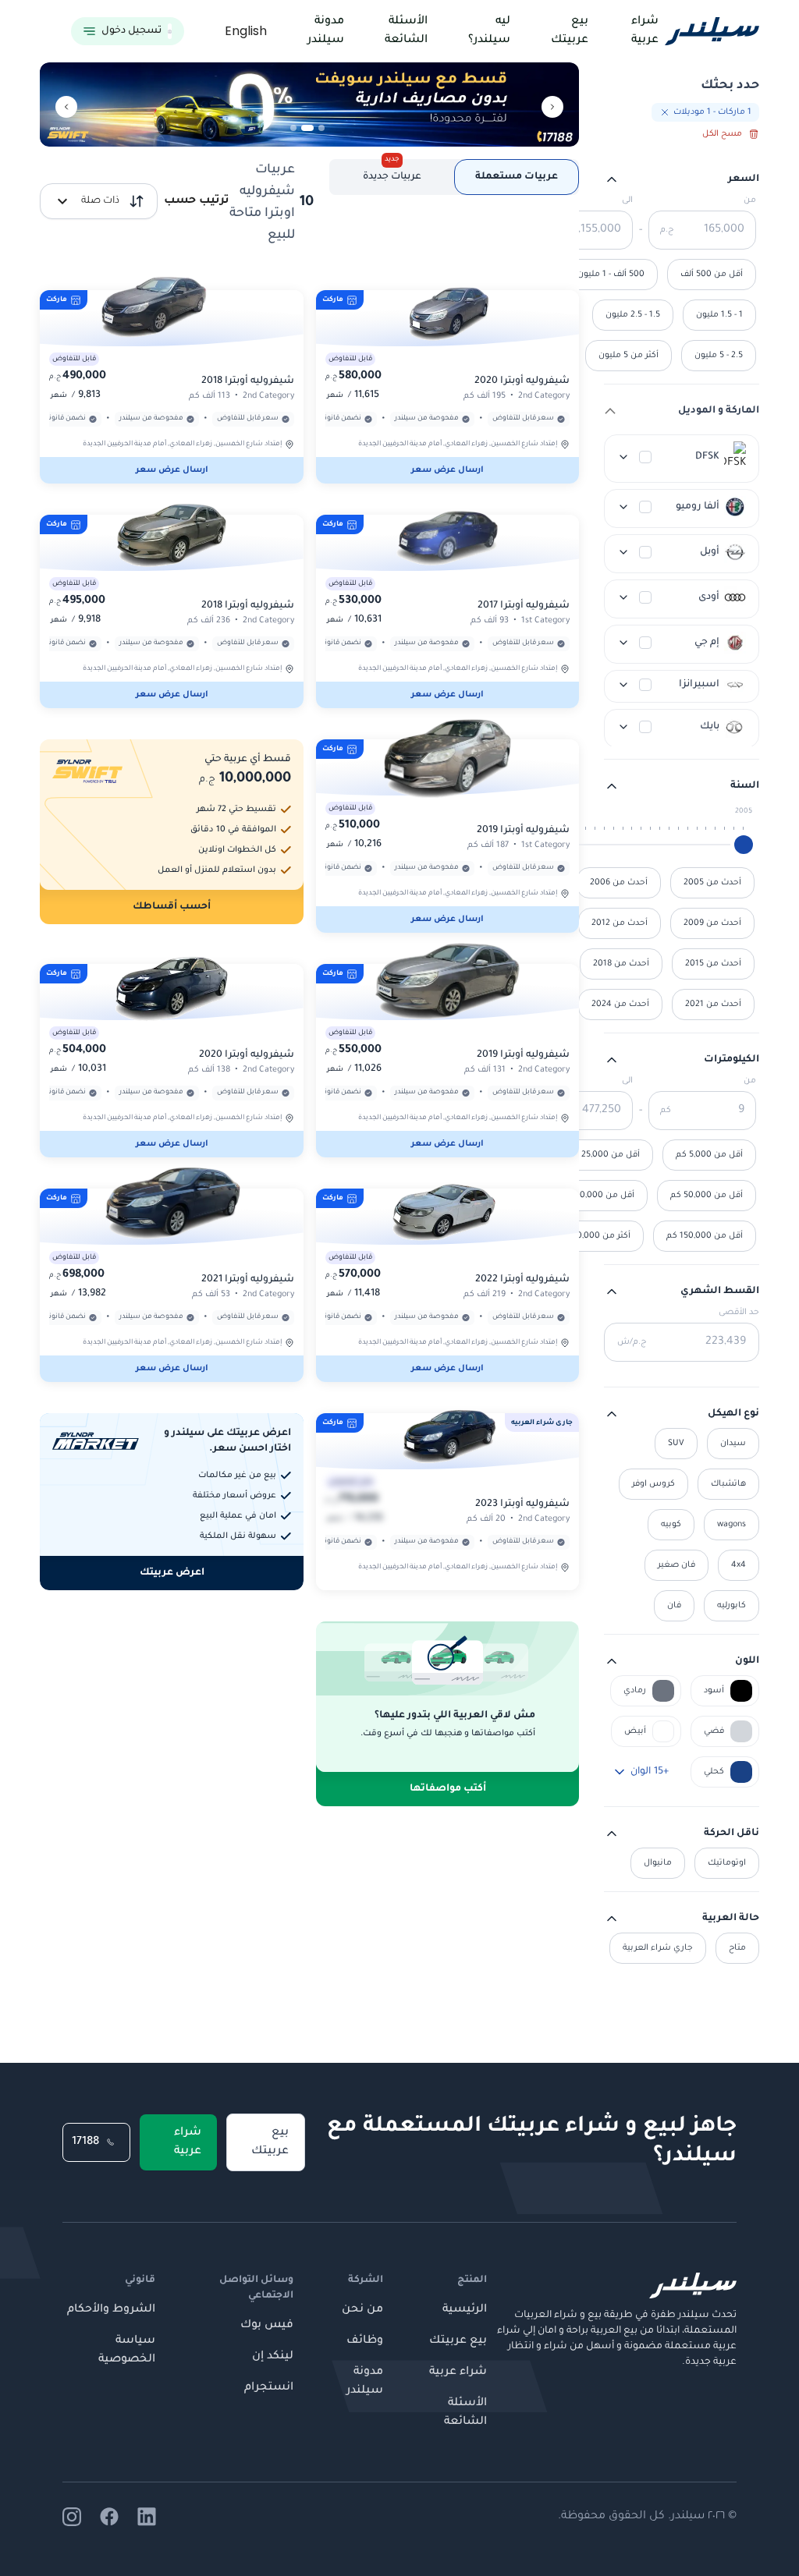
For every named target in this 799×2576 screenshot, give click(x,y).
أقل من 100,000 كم (596, 1196)
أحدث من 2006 (619, 883)
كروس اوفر (653, 1484)
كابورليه (732, 1606)
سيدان (733, 1444)
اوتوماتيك (727, 1863)
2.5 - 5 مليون (719, 356)
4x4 (739, 1565)
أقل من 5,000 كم (709, 1155)
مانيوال (658, 1863)
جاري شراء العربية (658, 1948)
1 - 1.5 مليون (719, 315)
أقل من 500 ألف (712, 275)
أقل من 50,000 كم (707, 1196)
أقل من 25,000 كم (604, 1155)
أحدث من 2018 (621, 964)
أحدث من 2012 (620, 923)
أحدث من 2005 (712, 883)
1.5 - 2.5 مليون (633, 315)
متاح (737, 1948)
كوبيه (671, 1525)
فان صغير (676, 1565)
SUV (676, 1444)
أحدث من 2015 (713, 964)
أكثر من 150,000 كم (593, 1236)
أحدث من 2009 (712, 923)
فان (674, 1606)
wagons (732, 1525)
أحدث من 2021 (713, 1005)
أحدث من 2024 (620, 1005)
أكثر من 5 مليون (629, 356)
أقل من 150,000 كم (705, 1236)
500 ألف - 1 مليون (611, 275)
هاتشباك (728, 1484)
